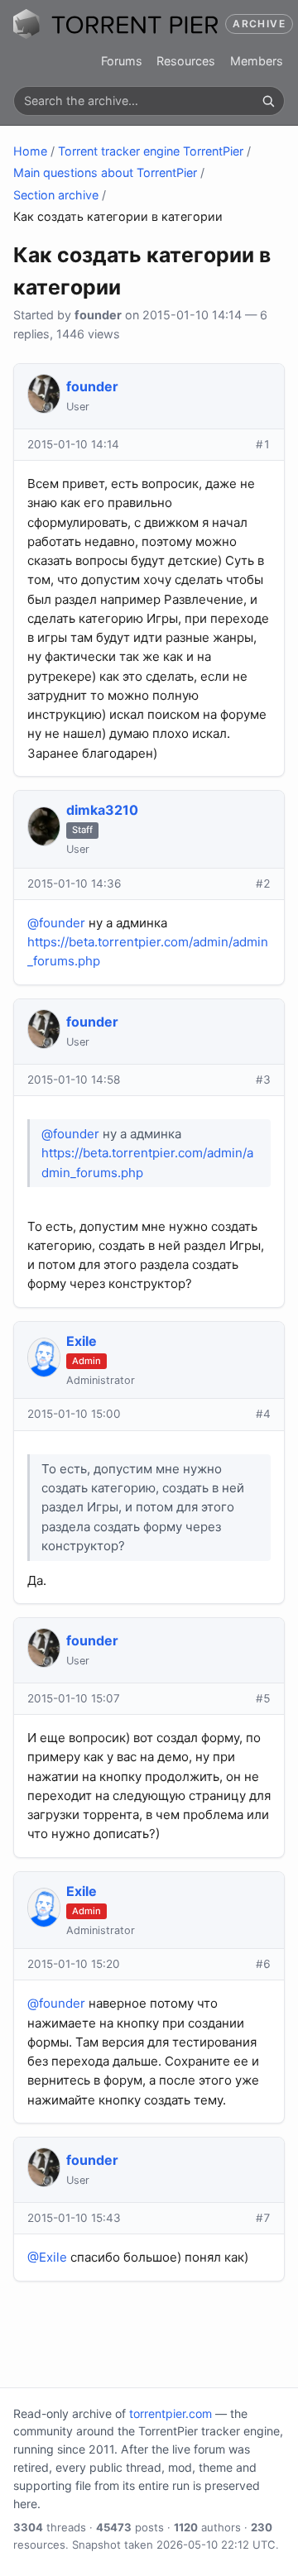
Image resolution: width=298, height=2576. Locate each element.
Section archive (56, 195)
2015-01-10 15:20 (74, 1964)
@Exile (47, 2257)
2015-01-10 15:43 (74, 2218)
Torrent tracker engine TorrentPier (151, 151)
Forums (122, 61)
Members (257, 61)
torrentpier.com (171, 2413)
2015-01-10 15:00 (74, 1414)
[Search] (268, 101)
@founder (56, 923)
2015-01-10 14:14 (73, 444)
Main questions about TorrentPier (105, 172)
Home (30, 151)
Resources (186, 61)
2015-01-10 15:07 (74, 1698)
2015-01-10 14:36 (74, 883)
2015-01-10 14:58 (74, 1080)
